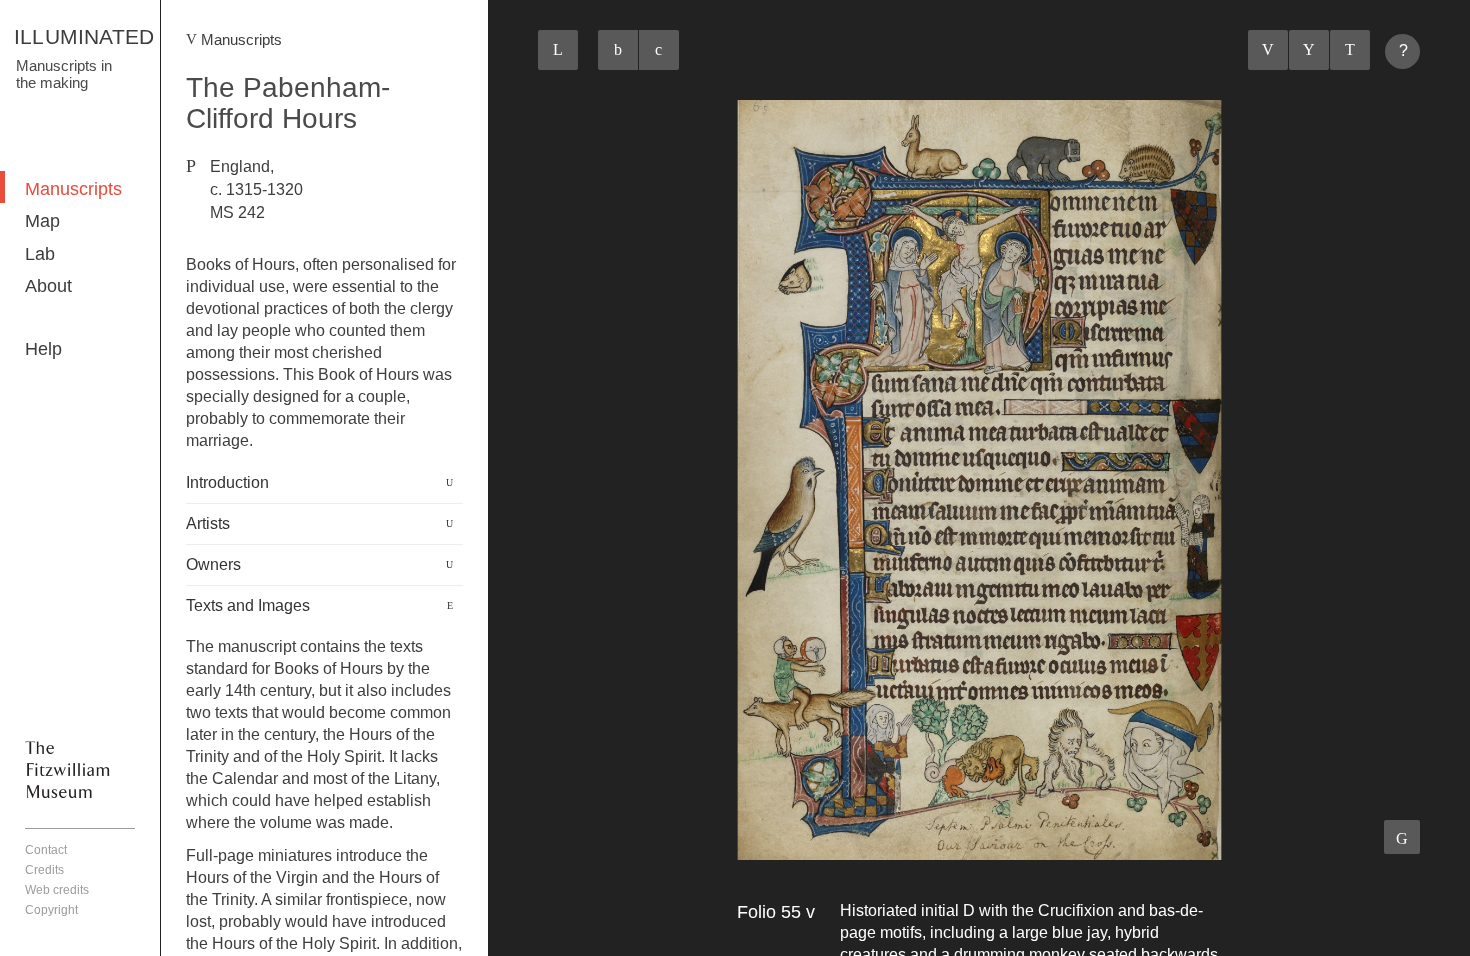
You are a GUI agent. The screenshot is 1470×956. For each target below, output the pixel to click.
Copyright (51, 910)
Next (1350, 50)
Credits (44, 870)
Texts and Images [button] (248, 605)
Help (43, 349)
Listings (1309, 50)
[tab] (324, 483)
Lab (40, 254)
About (48, 286)
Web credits (57, 890)
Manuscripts (73, 189)
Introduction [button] (227, 482)
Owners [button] (213, 564)
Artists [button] (208, 523)
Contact (46, 850)
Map (42, 221)
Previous (1268, 50)
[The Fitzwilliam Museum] (67, 769)
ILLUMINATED (84, 36)
